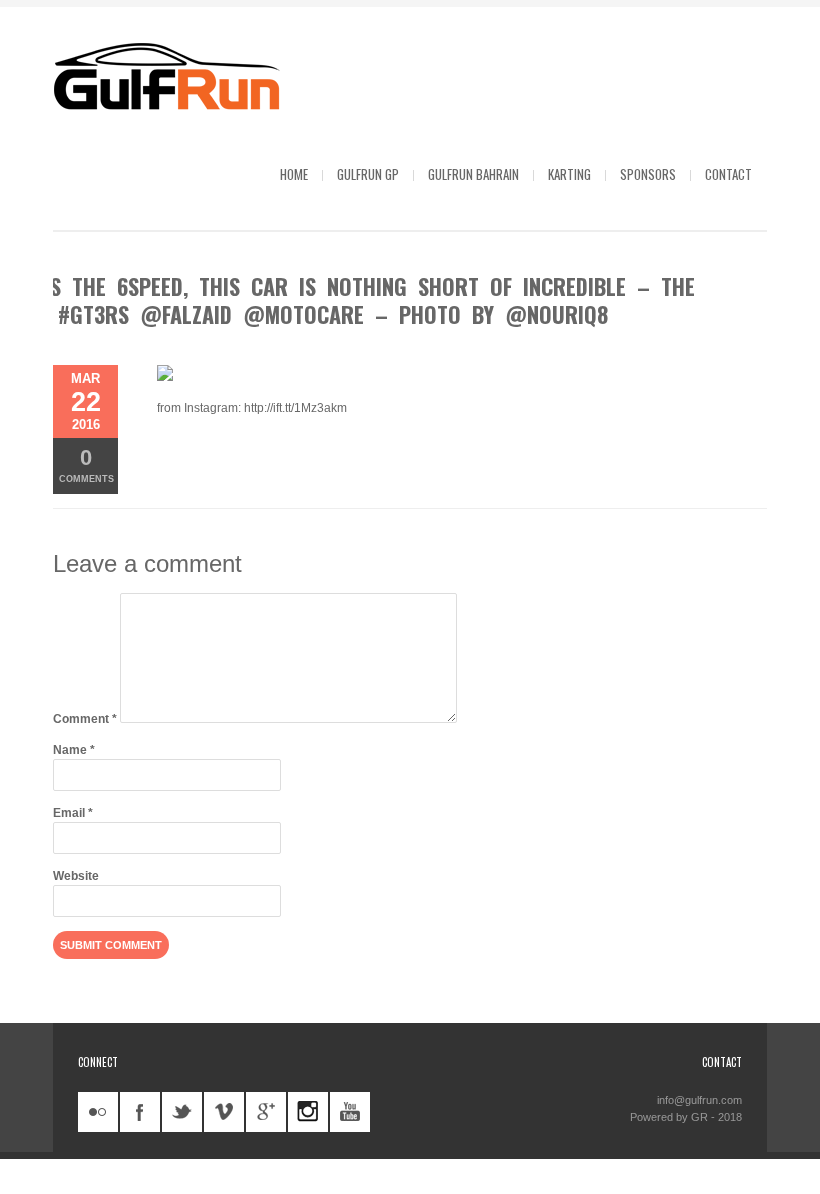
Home (294, 174)
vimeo (224, 1112)
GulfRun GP (368, 174)
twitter (182, 1112)
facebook (140, 1112)
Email (73, 813)
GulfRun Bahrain (473, 174)
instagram (308, 1112)
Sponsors (648, 174)
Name (74, 750)
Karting (569, 174)
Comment (85, 719)
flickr (98, 1112)
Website (76, 876)
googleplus (266, 1112)
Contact (728, 174)
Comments (86, 464)
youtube (350, 1112)
